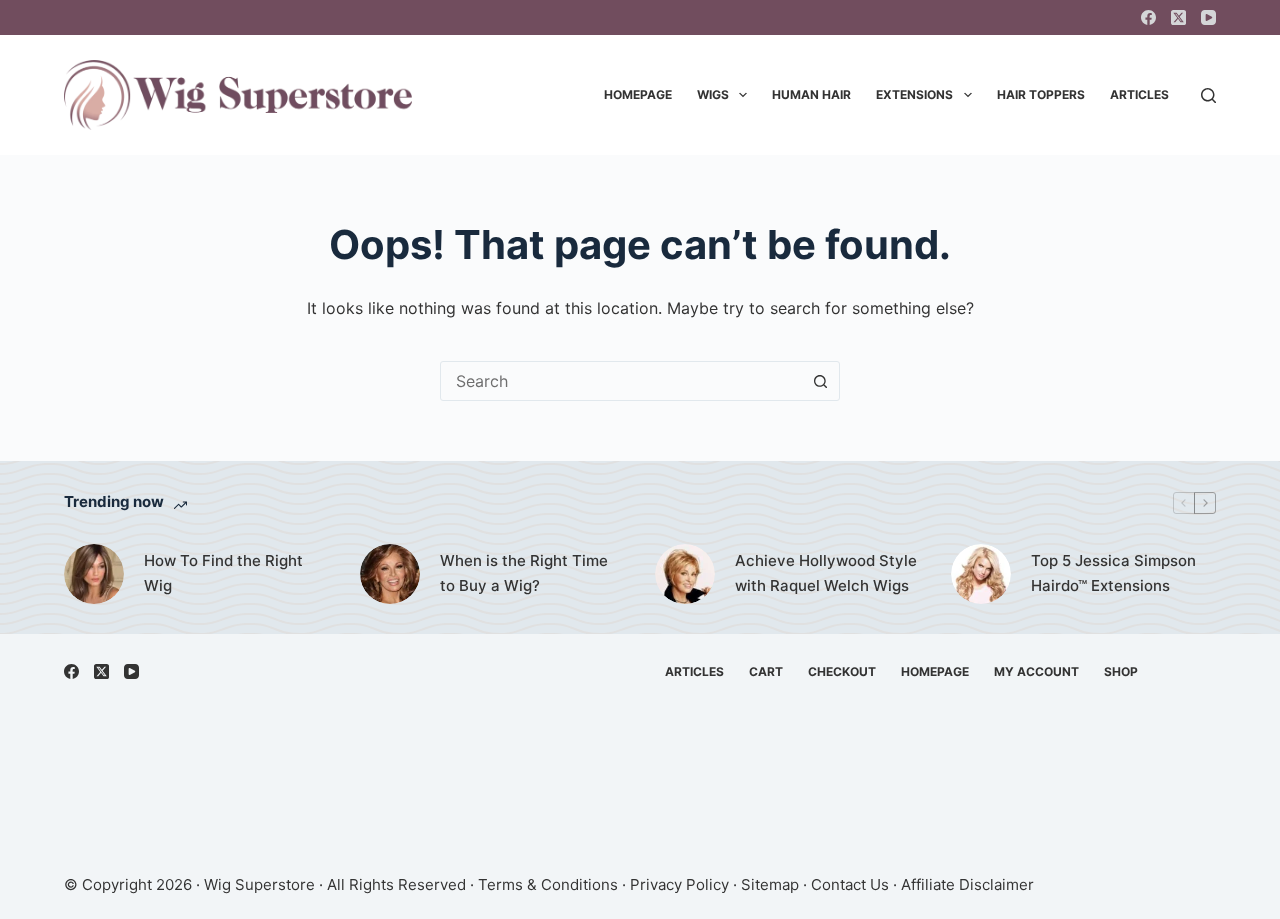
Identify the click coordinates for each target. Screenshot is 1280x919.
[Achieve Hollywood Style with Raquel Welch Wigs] (685, 574)
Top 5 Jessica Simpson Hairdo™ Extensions (1113, 573)
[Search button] (820, 381)
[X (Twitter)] (1178, 17)
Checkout (842, 671)
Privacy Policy (679, 884)
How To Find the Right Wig (223, 573)
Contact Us (850, 884)
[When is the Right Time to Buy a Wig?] (390, 574)
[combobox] (621, 381)
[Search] (1208, 95)
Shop (1121, 671)
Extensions (914, 94)
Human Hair (811, 94)
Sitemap (770, 884)
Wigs (713, 94)
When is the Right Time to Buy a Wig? (524, 573)
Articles (1139, 94)
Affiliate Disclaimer (967, 884)
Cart (766, 671)
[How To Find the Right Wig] (94, 574)
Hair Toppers (1041, 94)
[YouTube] (1208, 17)
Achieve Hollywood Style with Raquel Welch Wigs (826, 573)
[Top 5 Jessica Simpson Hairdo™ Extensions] (981, 574)
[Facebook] (1148, 17)
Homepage (638, 94)
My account (1036, 671)
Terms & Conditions (548, 884)
